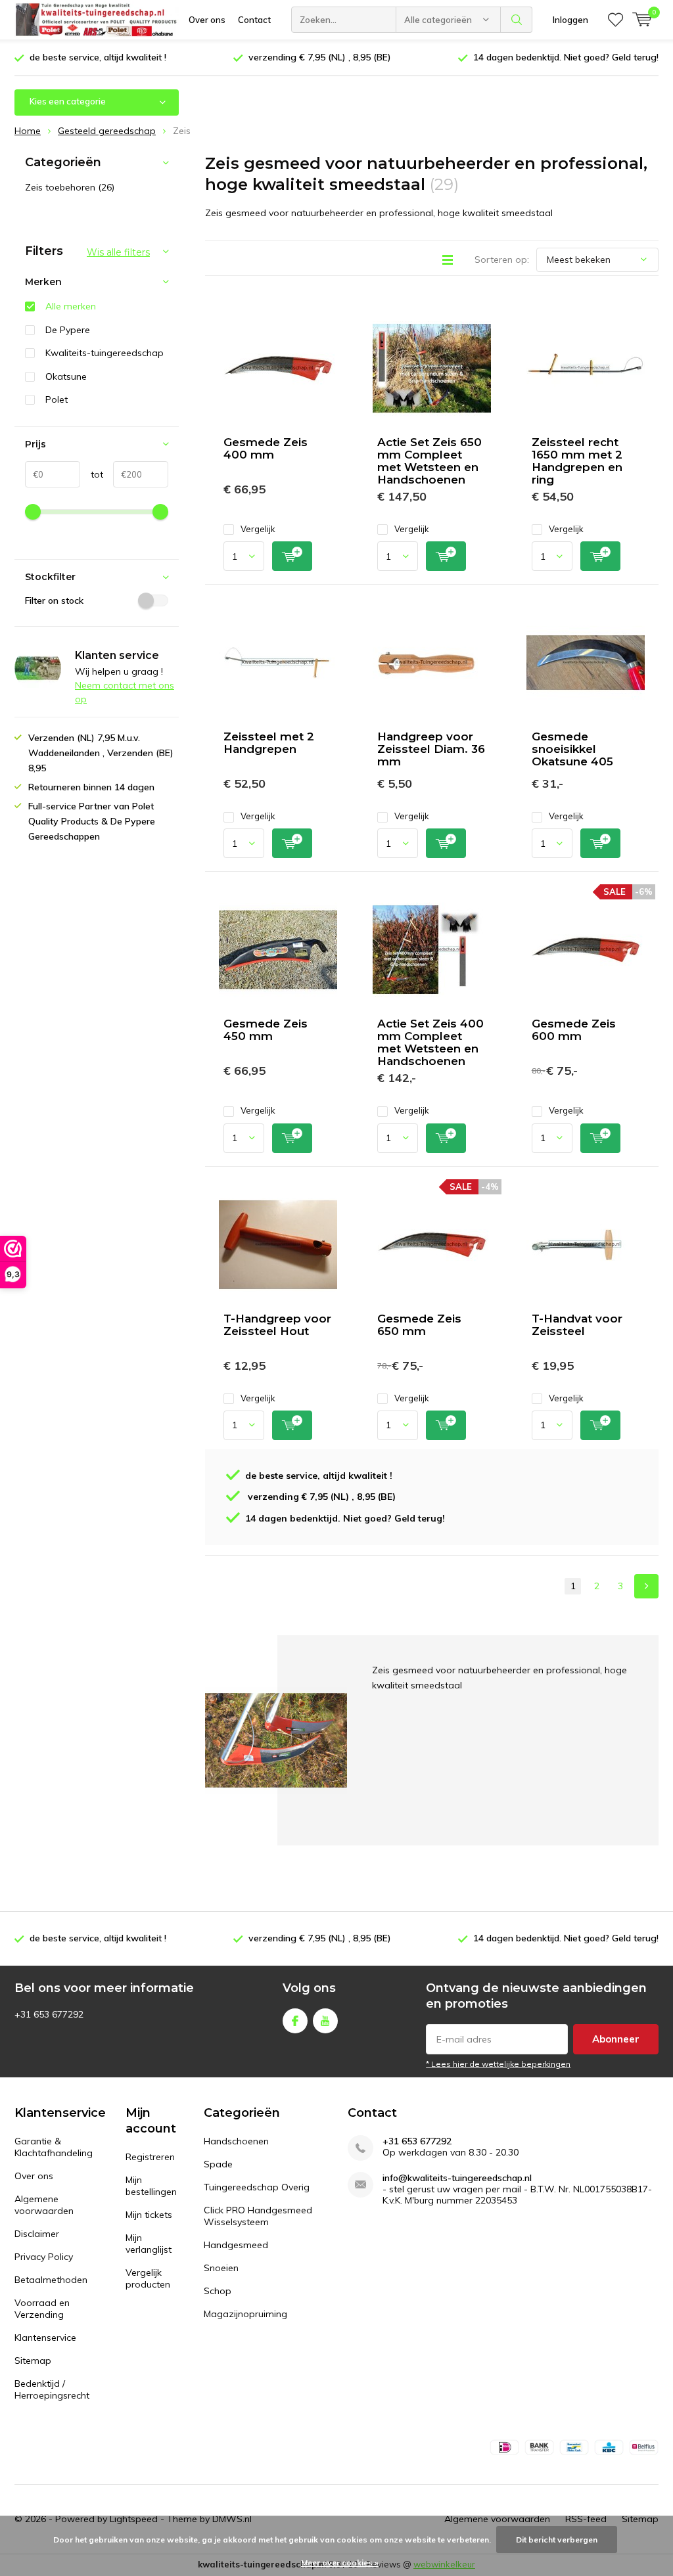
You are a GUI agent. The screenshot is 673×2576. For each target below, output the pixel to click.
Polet (57, 399)
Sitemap (33, 2361)
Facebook (295, 2021)
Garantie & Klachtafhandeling (54, 2147)
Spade (218, 2164)
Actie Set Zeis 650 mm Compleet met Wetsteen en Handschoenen (429, 461)
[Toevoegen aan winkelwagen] (292, 556)
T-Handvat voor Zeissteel (577, 1325)
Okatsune (66, 376)
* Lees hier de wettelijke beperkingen (498, 2064)
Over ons (207, 20)
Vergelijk (258, 529)
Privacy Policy (44, 2257)
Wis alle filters (118, 252)
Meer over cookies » (340, 2563)
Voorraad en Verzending (42, 2309)
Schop (218, 2291)
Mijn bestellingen (151, 2186)
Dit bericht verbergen (557, 2540)
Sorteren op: (502, 260)
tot (92, 474)
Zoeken (517, 20)
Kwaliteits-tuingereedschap (104, 353)
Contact (254, 20)
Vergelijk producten (148, 2278)
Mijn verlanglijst (149, 2244)
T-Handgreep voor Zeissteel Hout (277, 1325)
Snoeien (221, 2268)
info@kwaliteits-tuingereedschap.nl (457, 2178)
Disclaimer (37, 2234)
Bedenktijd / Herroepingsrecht (52, 2389)
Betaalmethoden (51, 2280)
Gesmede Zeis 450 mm (266, 1030)
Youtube (325, 2021)
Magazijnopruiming (245, 2314)
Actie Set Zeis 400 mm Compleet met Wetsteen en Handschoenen (430, 1042)
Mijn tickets (149, 2215)
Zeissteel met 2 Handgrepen (269, 743)
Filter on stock (54, 600)
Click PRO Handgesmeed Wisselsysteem (258, 2216)
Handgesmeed (236, 2245)
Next (646, 1586)
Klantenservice (45, 2338)
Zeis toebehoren (70, 187)
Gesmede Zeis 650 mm (419, 1325)
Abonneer (616, 2039)
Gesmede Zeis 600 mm (574, 1030)
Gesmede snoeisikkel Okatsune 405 (572, 749)
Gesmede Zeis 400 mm (266, 448)
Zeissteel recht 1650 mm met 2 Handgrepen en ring (577, 461)
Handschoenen (236, 2141)
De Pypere (68, 330)
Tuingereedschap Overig (257, 2187)
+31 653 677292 (417, 2141)
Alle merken (71, 306)
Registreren (150, 2157)
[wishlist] (615, 20)
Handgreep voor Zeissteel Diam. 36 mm (431, 749)
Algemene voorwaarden (44, 2205)
